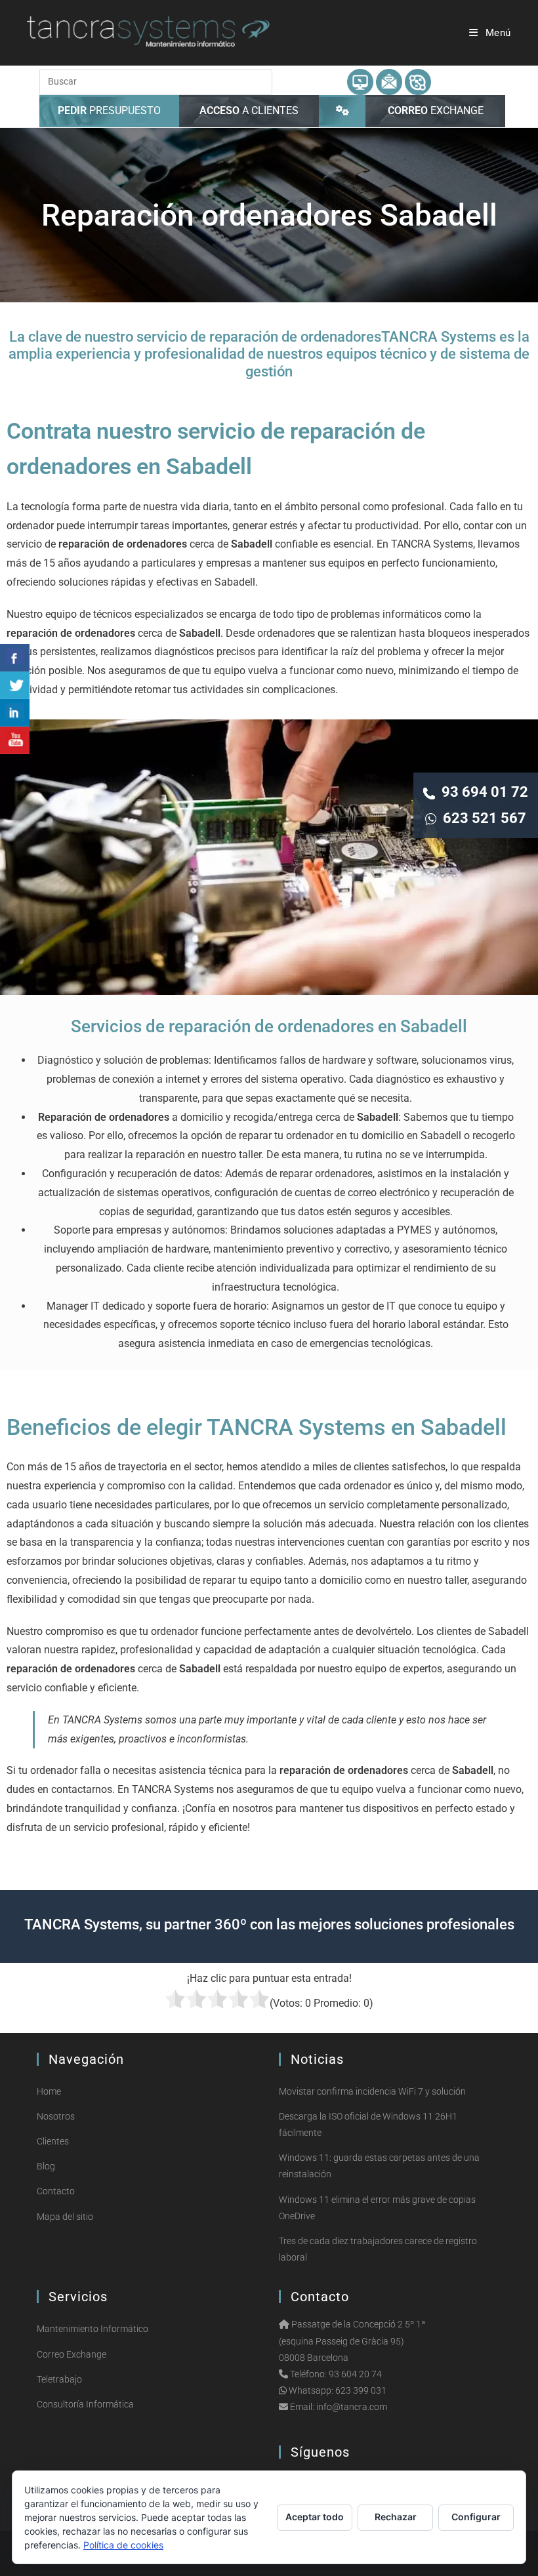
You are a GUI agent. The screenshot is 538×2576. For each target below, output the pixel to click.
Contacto (56, 2191)
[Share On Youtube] (15, 740)
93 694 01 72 (482, 792)
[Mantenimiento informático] (360, 81)
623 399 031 (361, 2390)
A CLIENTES (249, 111)
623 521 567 (481, 818)
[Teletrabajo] (418, 81)
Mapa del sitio (65, 2217)
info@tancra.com (352, 2407)
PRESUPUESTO (109, 111)
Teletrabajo (59, 2379)
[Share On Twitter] (15, 685)
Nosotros (56, 2116)
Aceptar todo (315, 2517)
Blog (46, 2166)
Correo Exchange (72, 2354)
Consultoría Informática (85, 2404)
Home (49, 2091)
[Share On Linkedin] (15, 713)
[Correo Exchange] (389, 81)
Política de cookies (123, 2545)
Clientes (53, 2141)
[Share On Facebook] (15, 658)
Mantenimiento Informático (93, 2329)
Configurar (476, 2517)
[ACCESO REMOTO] (342, 111)
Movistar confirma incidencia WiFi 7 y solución (372, 2091)
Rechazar (396, 2517)
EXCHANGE (436, 111)
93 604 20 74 (355, 2374)
